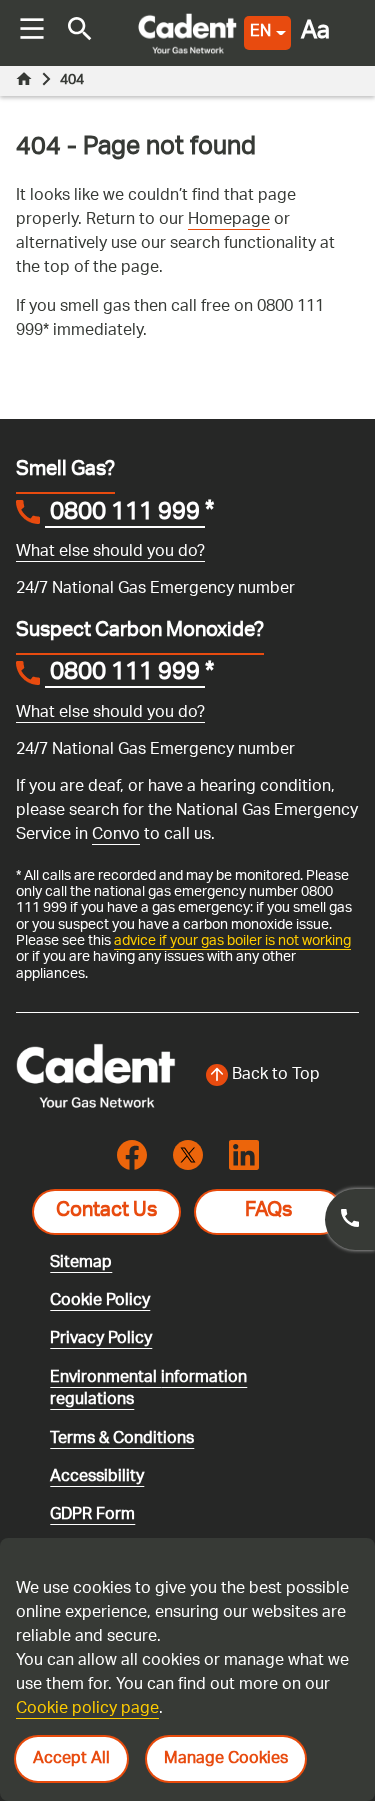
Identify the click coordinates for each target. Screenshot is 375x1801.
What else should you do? (110, 552)
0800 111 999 (125, 515)
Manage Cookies (226, 1759)
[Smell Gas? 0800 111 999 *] (350, 1219)
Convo (116, 835)
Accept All (71, 1759)
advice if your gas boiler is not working (232, 941)
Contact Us (106, 1212)
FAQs (268, 1212)
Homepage (229, 220)
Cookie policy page (87, 1709)
